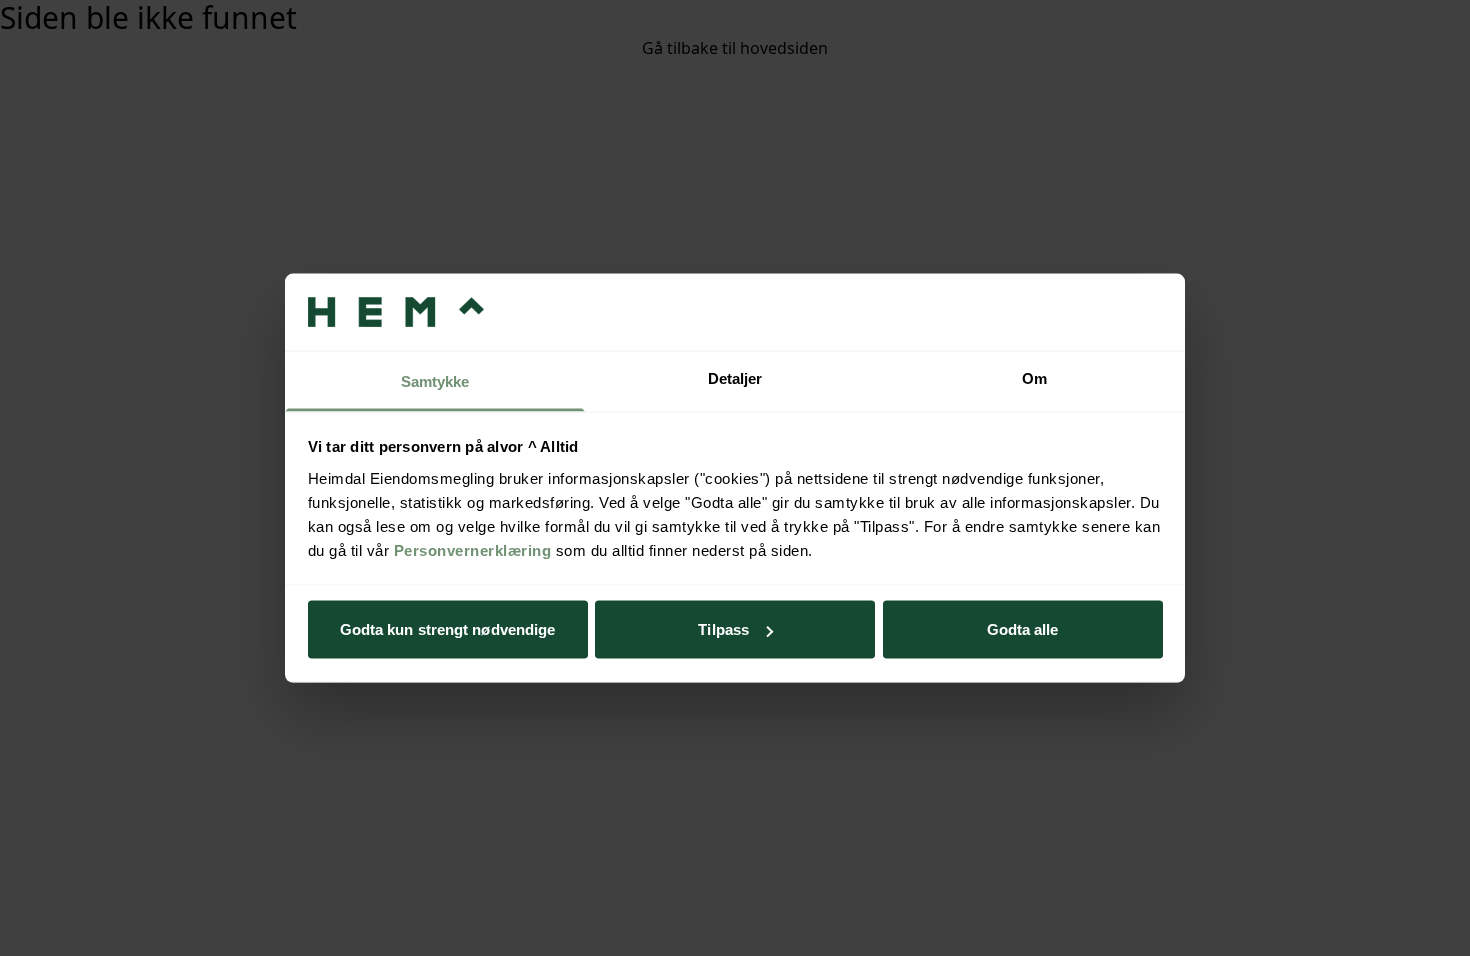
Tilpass (723, 629)
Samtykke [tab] (435, 380)
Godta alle (1023, 629)
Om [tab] (1034, 377)
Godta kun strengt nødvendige (448, 629)
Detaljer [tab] (735, 377)
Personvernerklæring (473, 549)
